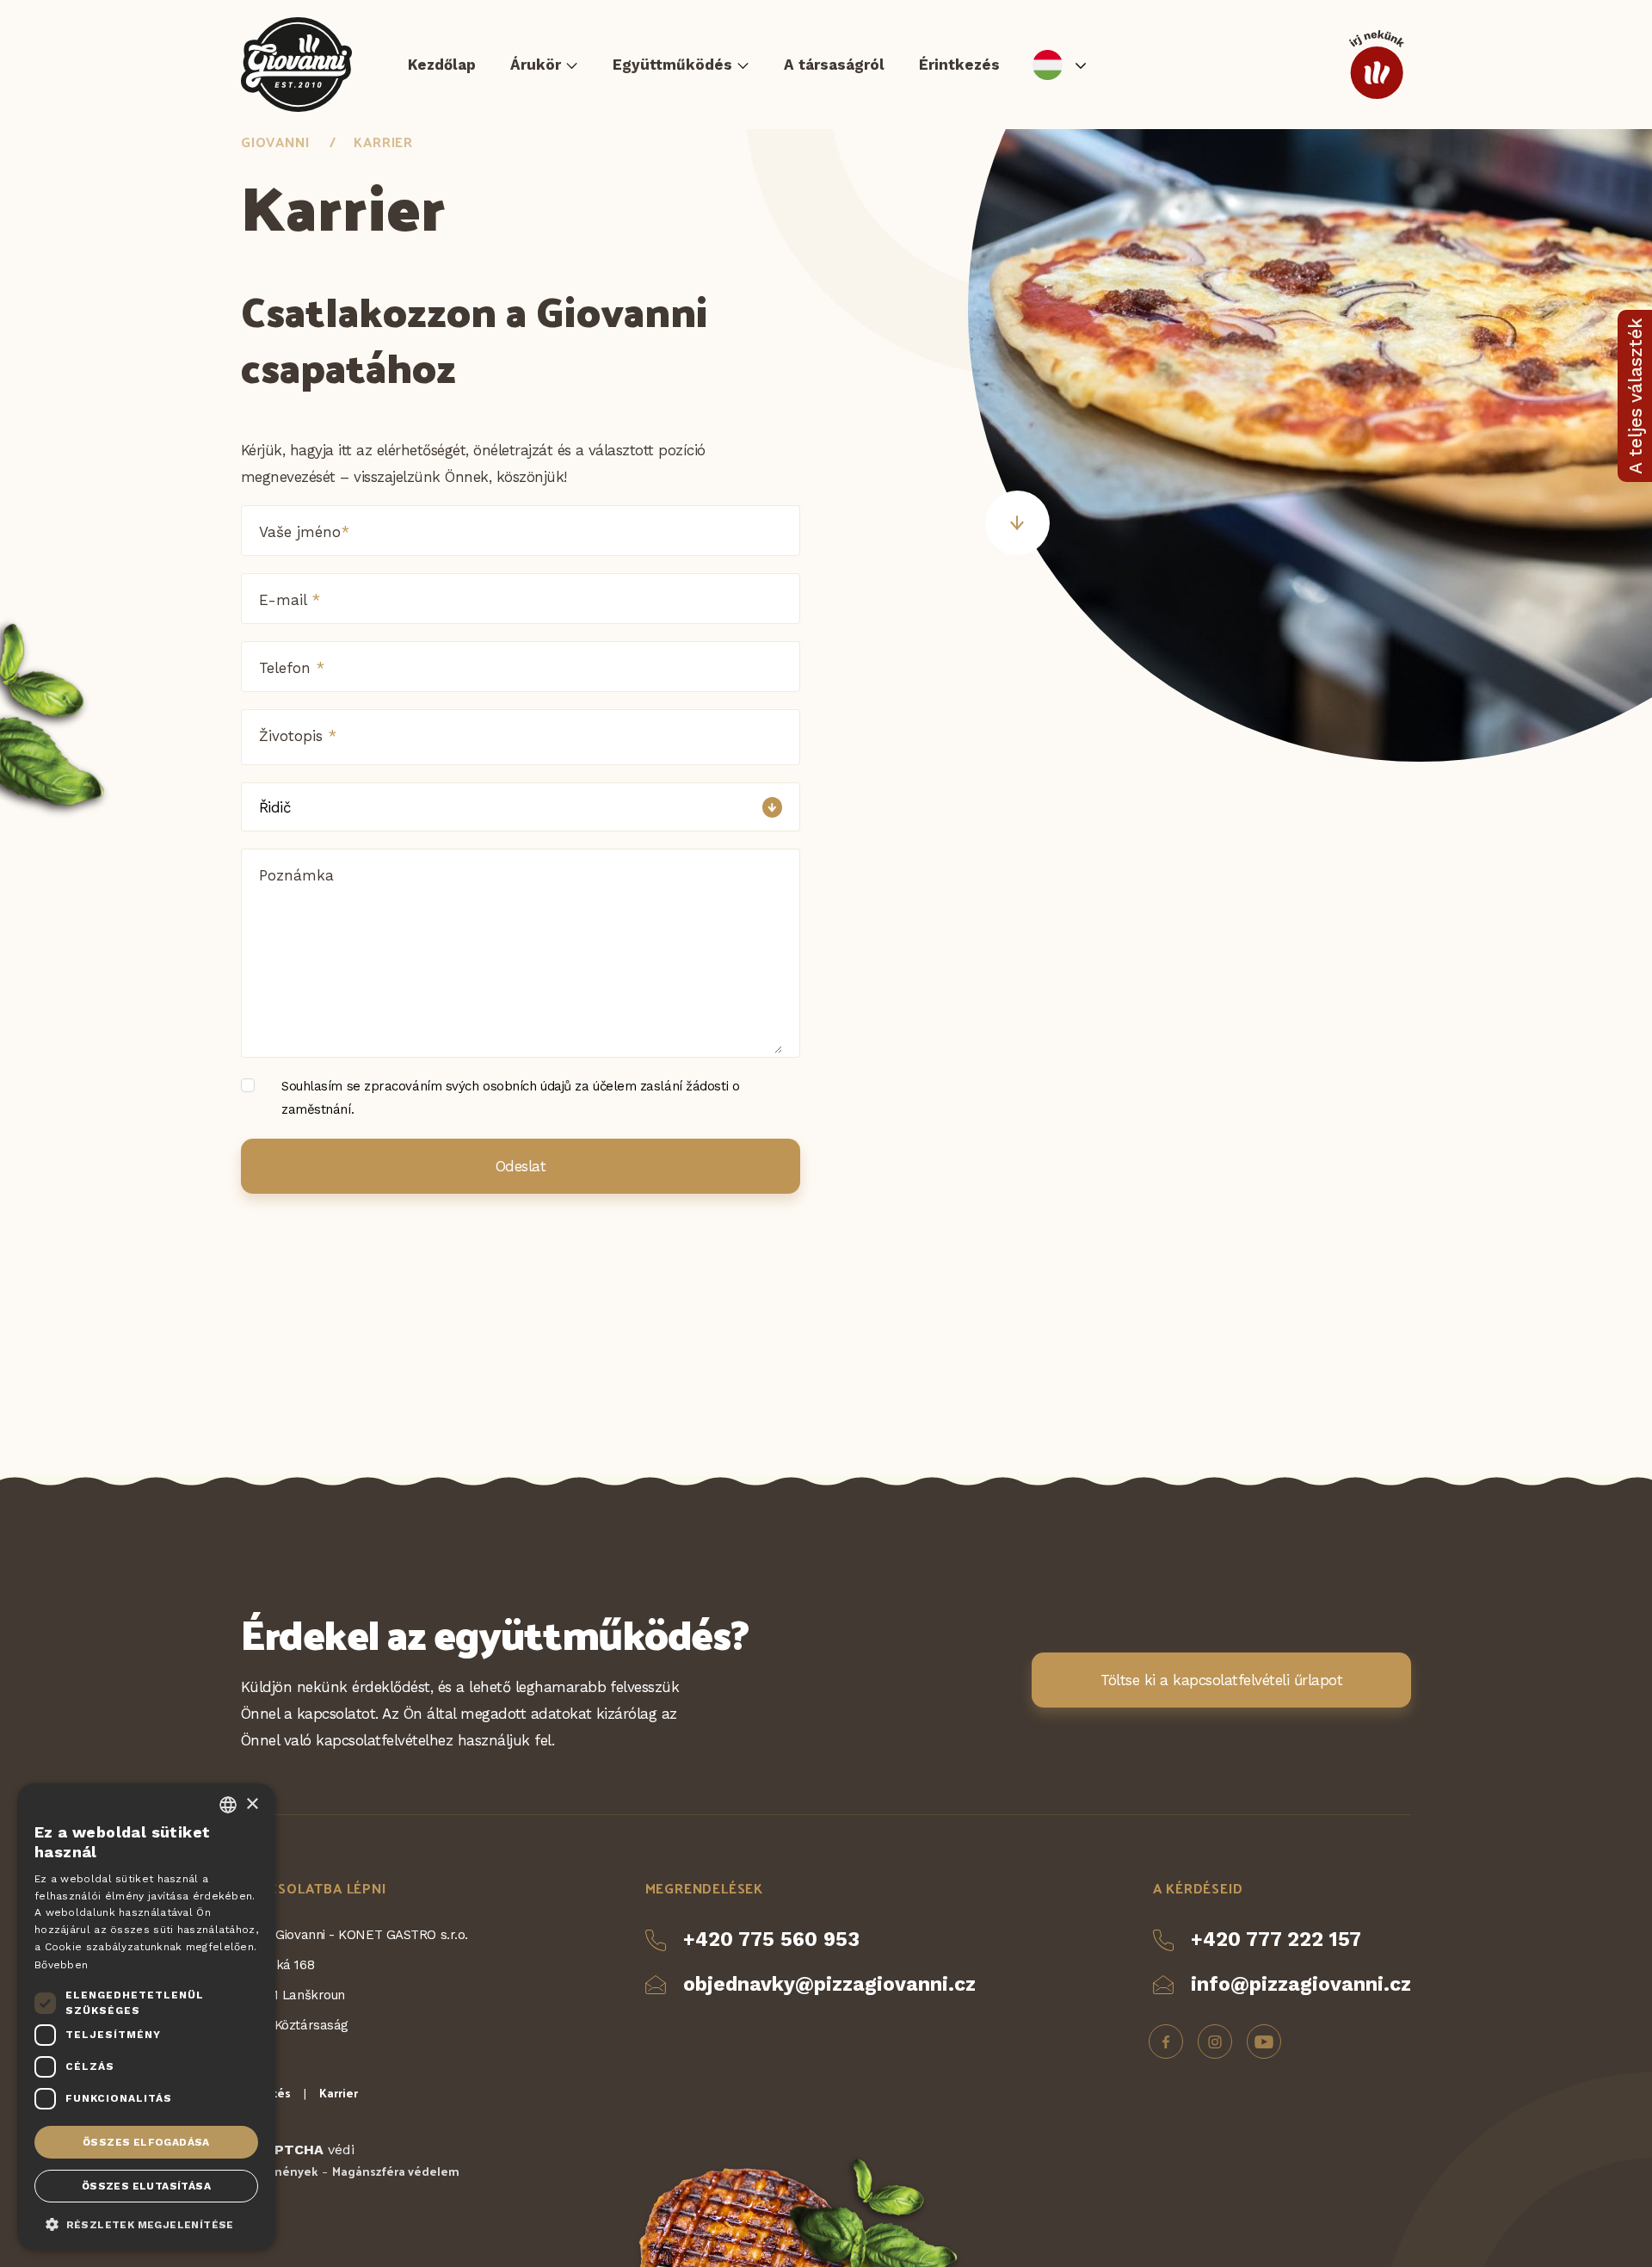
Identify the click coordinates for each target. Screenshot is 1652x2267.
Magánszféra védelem (396, 2171)
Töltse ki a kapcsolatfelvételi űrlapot (1221, 1680)
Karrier (383, 142)
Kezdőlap (442, 65)
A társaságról (834, 65)
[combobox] (228, 1805)
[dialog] (146, 2017)
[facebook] (1166, 2042)
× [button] (252, 1804)
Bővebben (61, 1965)
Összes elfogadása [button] (146, 2142)
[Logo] (296, 65)
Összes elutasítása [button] (146, 2186)
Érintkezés (959, 65)
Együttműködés (672, 65)
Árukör (536, 65)
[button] (146, 2223)
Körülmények (279, 2171)
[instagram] (1215, 2042)
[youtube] (1264, 2042)
